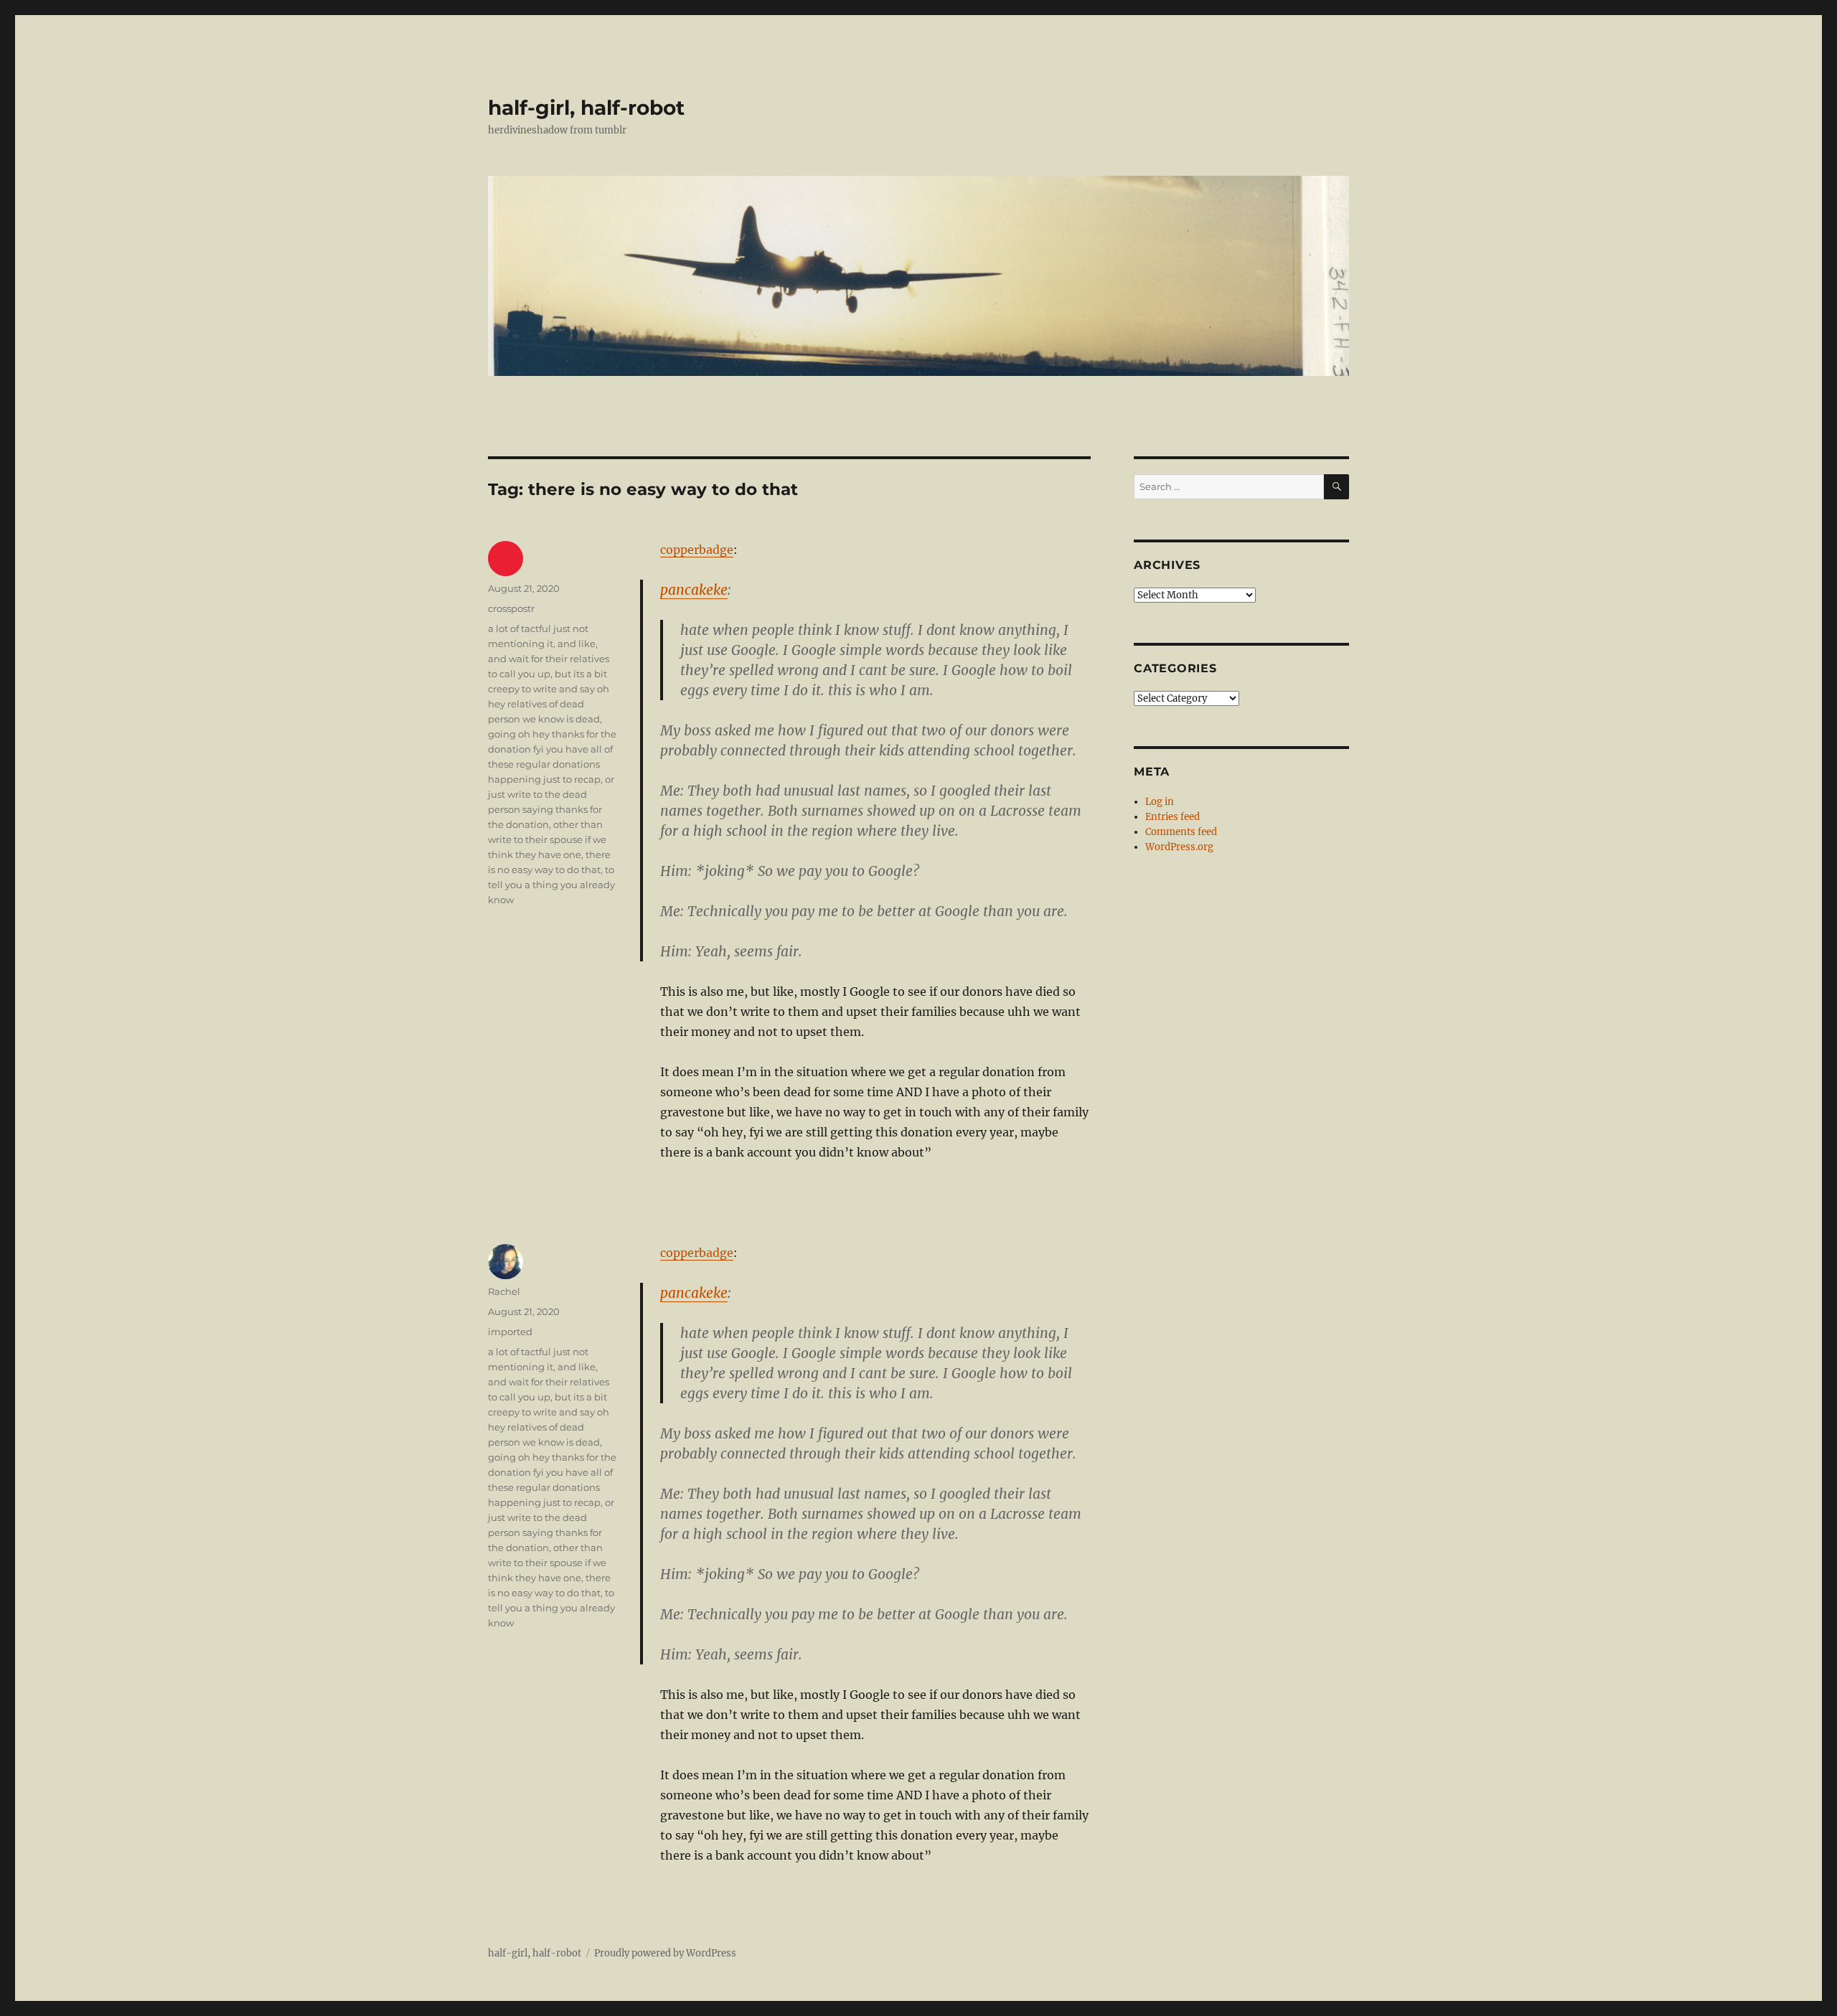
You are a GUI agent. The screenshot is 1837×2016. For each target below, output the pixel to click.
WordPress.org (1179, 847)
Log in (1160, 802)
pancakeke (694, 590)
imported (510, 1332)
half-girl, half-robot (586, 108)
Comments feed (1181, 832)
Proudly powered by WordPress (665, 1953)
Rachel (504, 1291)
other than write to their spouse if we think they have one (547, 839)
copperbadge (697, 550)
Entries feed (1173, 817)
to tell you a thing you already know (551, 885)
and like (577, 644)
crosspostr (511, 608)
